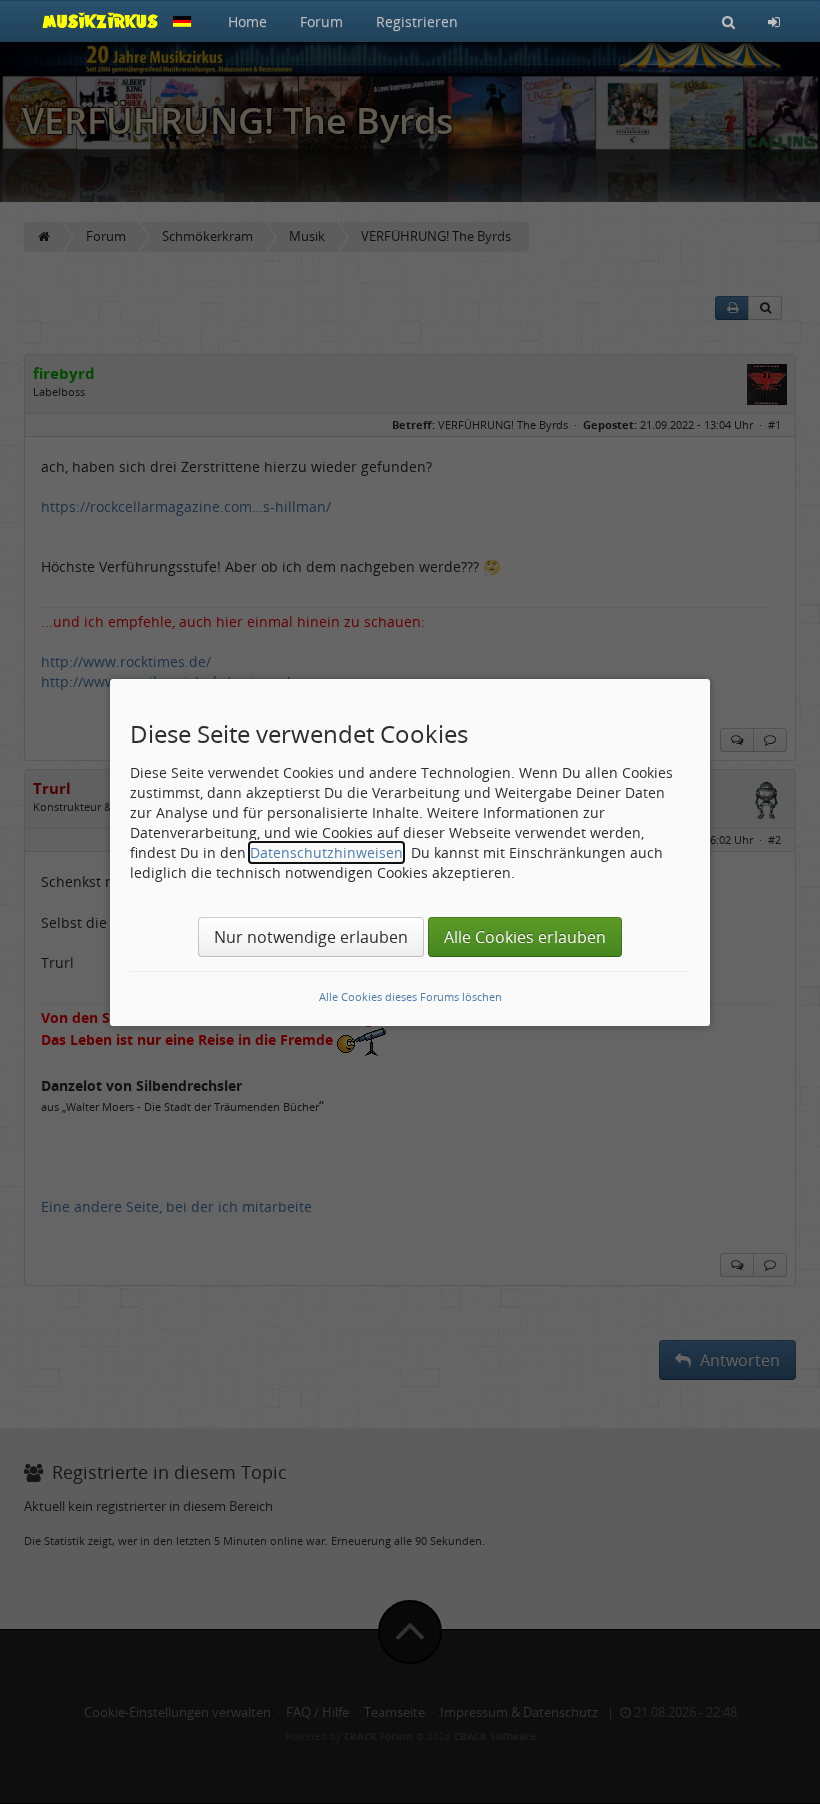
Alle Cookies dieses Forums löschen (410, 996)
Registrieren (417, 21)
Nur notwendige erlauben (311, 937)
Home (247, 21)
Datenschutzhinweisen (326, 852)
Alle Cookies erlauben (525, 937)
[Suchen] (728, 21)
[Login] (774, 21)
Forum (321, 21)
